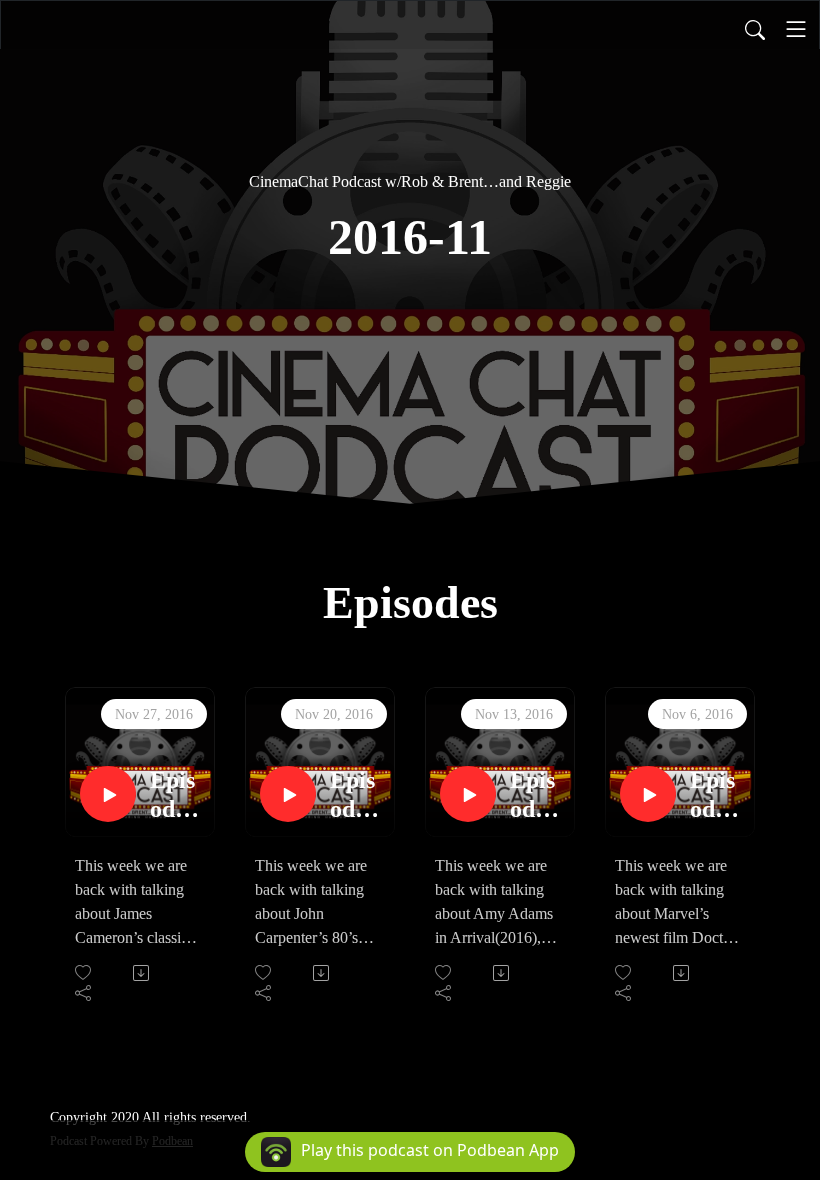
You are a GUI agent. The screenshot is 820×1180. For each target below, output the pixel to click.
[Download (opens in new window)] (142, 973)
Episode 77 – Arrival (533, 795)
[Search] (755, 29)
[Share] (84, 993)
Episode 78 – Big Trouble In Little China (355, 795)
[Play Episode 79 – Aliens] (108, 794)
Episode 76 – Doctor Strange (714, 795)
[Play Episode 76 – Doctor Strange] (648, 794)
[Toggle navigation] (796, 29)
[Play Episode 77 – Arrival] (468, 794)
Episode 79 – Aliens (177, 795)
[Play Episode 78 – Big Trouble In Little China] (288, 794)
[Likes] (84, 972)
